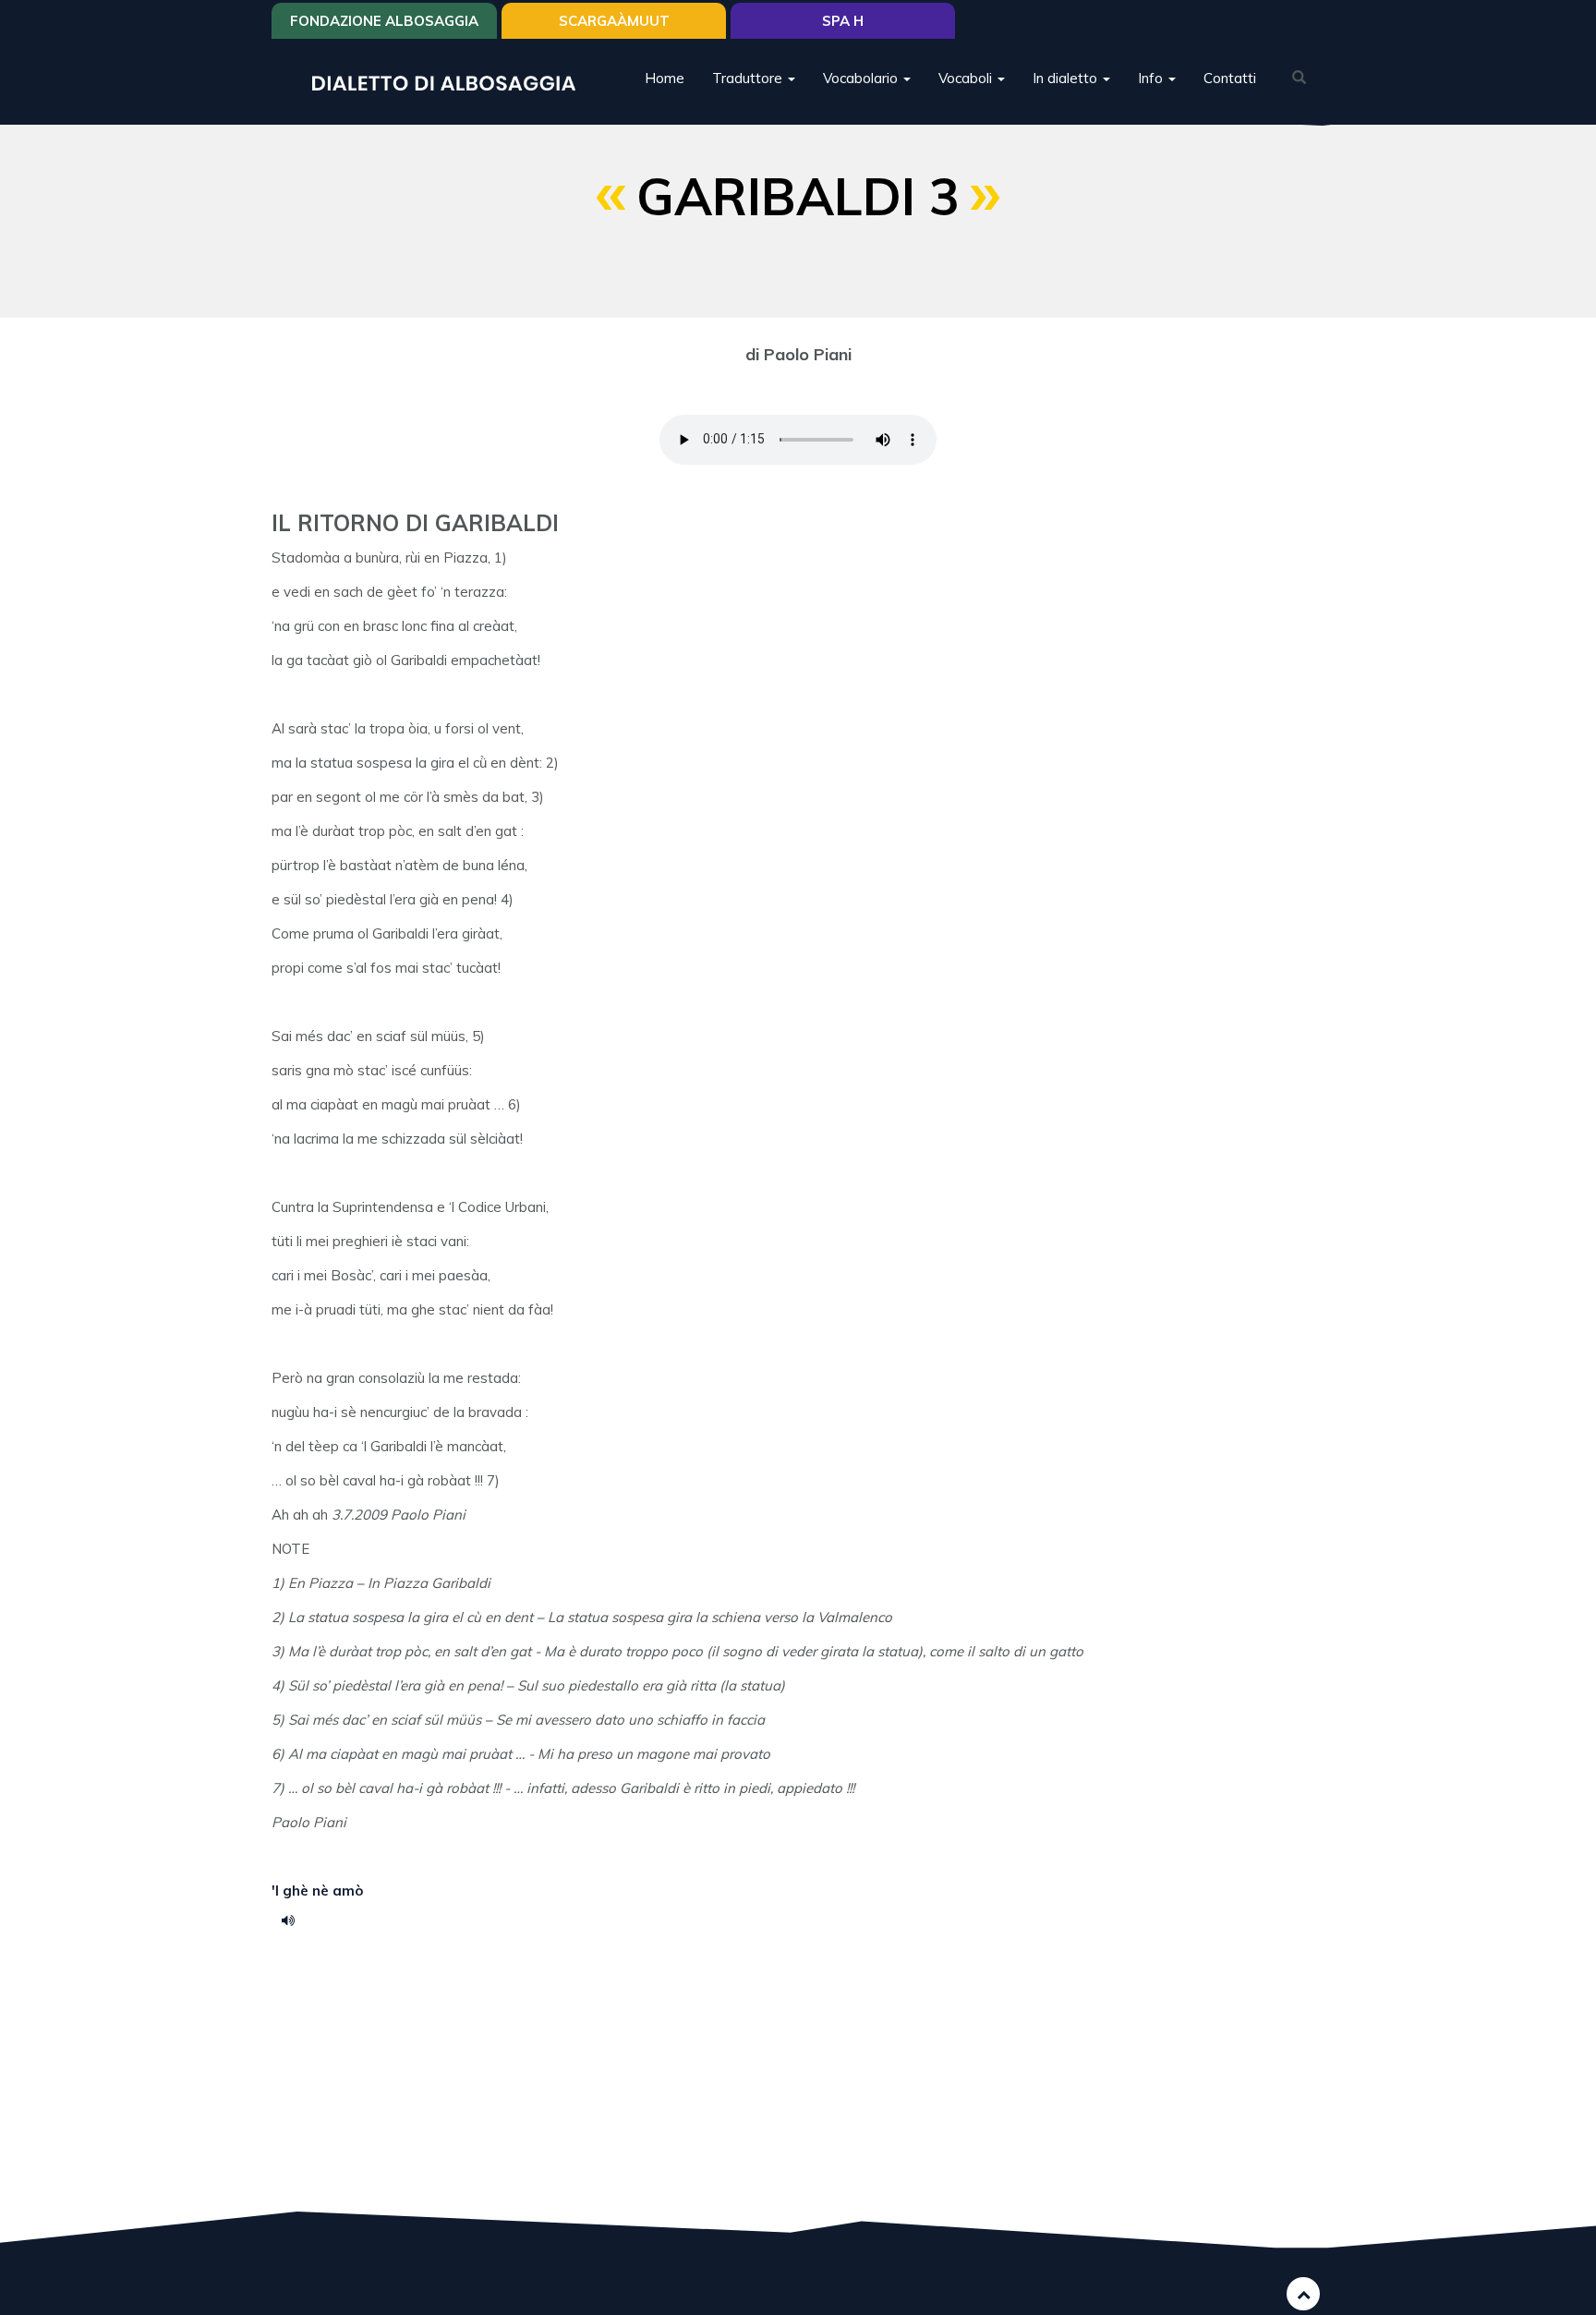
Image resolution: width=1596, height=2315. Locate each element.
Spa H (843, 21)
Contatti (1230, 78)
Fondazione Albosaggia (384, 21)
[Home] (451, 82)
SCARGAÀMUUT (614, 21)
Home (665, 78)
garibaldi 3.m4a (295, 1920)
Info (1152, 78)
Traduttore (749, 78)
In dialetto (1067, 78)
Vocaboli (967, 78)
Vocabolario (862, 78)
